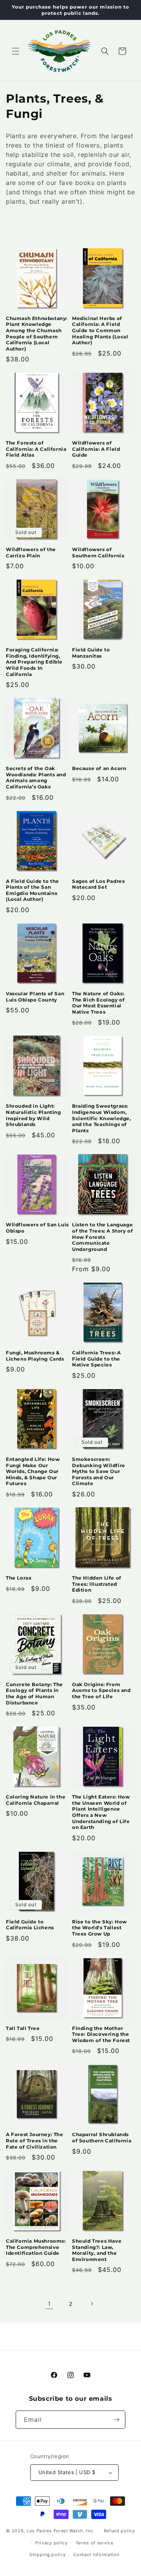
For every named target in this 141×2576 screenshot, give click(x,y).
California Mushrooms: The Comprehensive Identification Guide (36, 2247)
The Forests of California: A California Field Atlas (36, 449)
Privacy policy (52, 2543)
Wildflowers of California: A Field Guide (96, 449)
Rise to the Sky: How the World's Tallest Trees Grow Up (99, 1928)
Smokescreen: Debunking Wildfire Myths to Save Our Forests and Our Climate (99, 1471)
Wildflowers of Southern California (98, 552)
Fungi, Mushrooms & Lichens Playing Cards (35, 1356)
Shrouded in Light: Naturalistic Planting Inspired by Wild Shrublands (33, 1115)
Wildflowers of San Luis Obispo (37, 1228)
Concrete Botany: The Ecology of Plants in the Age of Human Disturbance (34, 1694)
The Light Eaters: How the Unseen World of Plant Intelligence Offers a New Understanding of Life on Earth (101, 1812)
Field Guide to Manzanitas (91, 653)
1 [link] (49, 2304)
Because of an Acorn (99, 768)
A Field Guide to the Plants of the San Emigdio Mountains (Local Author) (33, 890)
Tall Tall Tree (23, 2028)
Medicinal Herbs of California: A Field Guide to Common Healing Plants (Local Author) (100, 330)
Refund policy (119, 2531)
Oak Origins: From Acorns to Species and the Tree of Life (101, 1690)
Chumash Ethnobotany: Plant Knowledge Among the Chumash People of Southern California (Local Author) (37, 334)
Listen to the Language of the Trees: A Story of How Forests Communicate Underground (102, 1237)
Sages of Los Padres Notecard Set (98, 884)
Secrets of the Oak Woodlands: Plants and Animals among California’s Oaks (36, 777)
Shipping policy (48, 2555)
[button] (16, 51)
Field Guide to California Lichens (30, 1925)
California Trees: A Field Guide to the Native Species (96, 1359)
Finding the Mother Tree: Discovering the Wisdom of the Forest (101, 2034)
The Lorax (19, 1578)
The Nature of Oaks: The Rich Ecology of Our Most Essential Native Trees (98, 1003)
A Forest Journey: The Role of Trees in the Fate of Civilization (35, 2140)
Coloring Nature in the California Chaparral (36, 1800)
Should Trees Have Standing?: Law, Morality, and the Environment (97, 2250)
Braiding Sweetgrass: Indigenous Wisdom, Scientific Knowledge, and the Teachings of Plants (102, 1118)
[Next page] (92, 2304)
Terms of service (95, 2543)
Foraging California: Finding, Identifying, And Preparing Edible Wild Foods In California (34, 662)
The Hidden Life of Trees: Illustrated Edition (97, 1584)
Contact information (96, 2555)
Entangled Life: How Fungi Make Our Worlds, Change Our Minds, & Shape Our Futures (33, 1471)
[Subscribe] (116, 2420)
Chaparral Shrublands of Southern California (102, 2137)
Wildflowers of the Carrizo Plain (31, 552)
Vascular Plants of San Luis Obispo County (35, 997)
